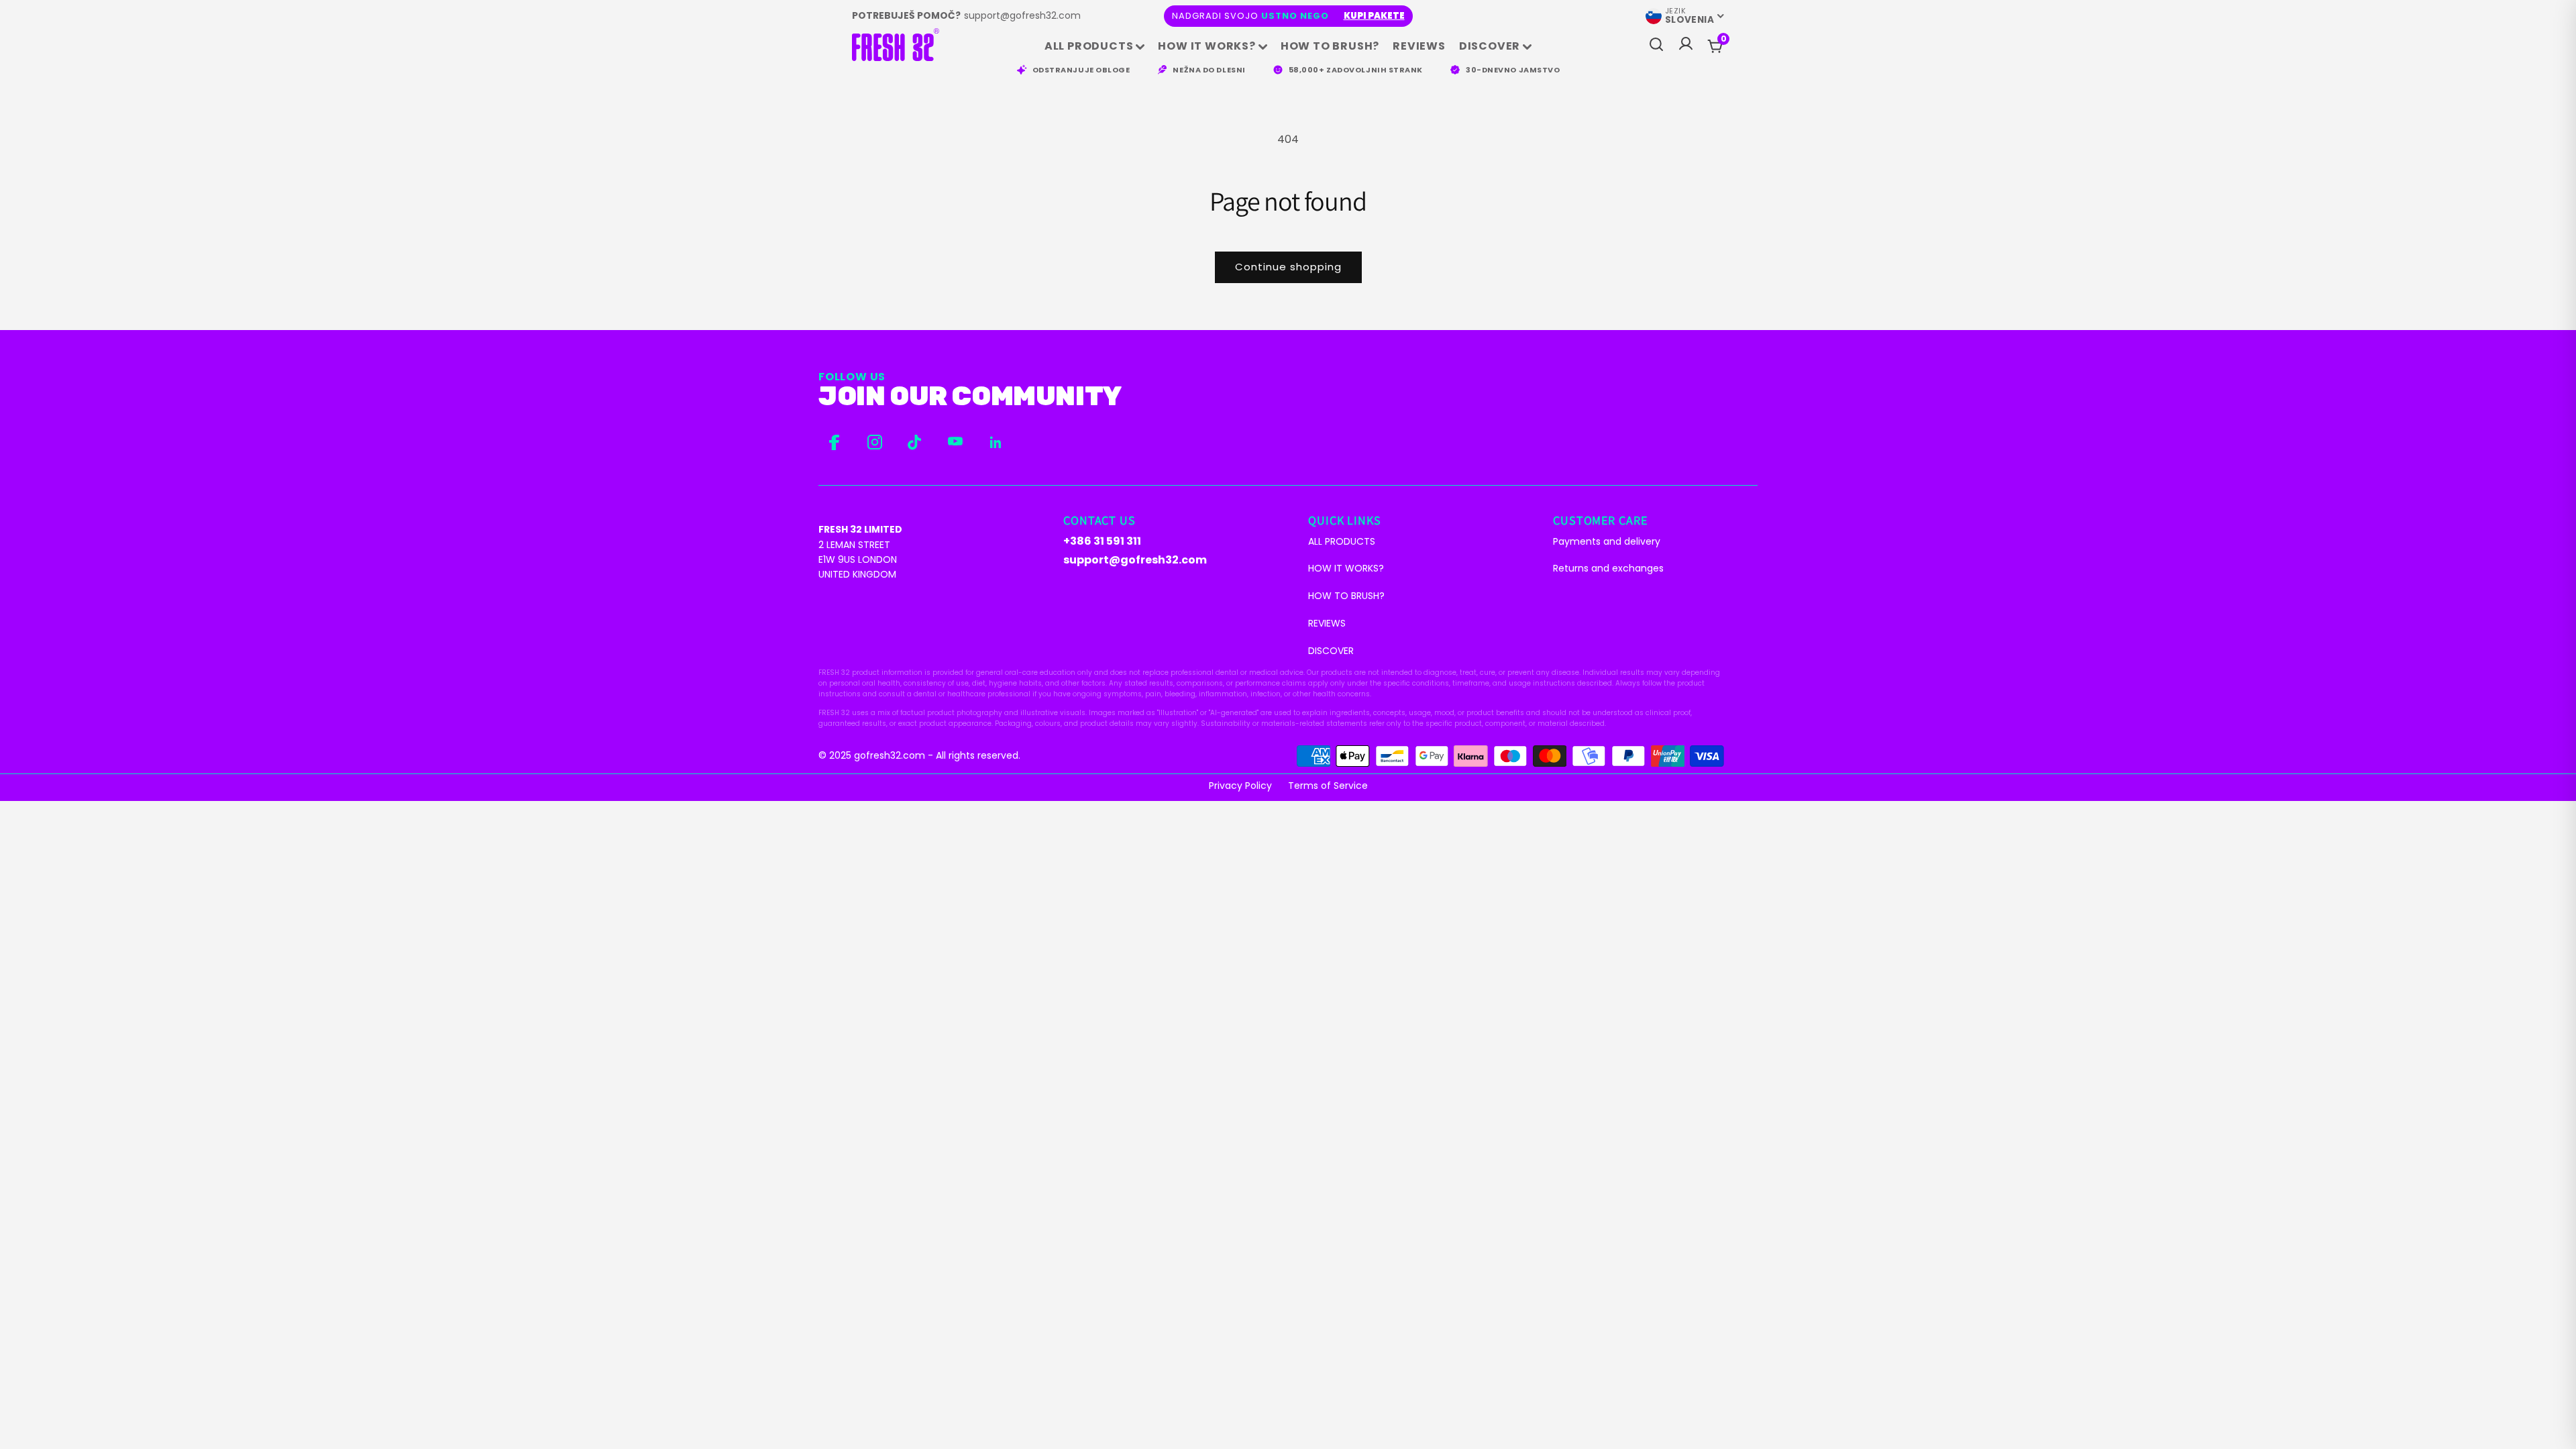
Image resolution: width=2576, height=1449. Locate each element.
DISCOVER (1490, 46)
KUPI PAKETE (1374, 16)
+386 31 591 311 (1102, 541)
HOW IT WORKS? (1206, 46)
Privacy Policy (1240, 786)
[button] (1723, 39)
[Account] (1686, 47)
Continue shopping (1288, 267)
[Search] (1656, 45)
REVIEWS (1419, 46)
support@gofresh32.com (1022, 15)
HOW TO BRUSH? (1330, 46)
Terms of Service (1328, 786)
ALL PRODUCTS (1089, 46)
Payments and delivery (1607, 541)
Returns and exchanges (1608, 568)
